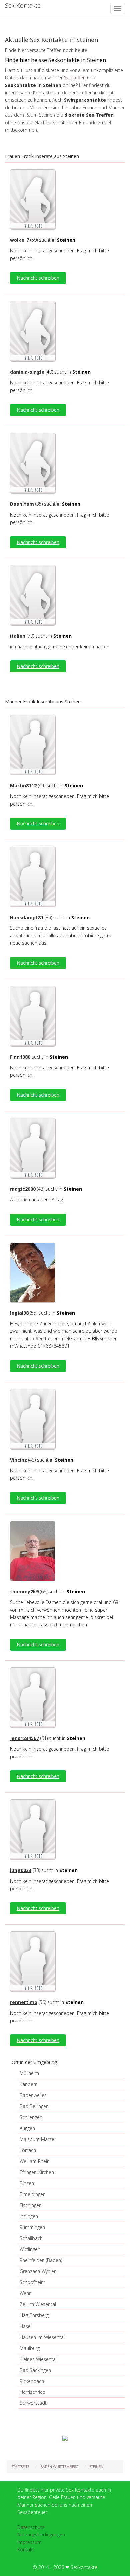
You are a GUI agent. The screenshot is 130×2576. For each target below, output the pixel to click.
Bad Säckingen (35, 2370)
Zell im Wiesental (38, 2304)
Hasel (26, 2326)
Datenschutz (31, 2527)
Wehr (25, 2293)
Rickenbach (32, 2381)
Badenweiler (33, 2095)
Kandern (29, 2084)
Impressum (29, 2542)
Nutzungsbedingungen (41, 2535)
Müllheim (29, 2073)
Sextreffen (75, 77)
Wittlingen (30, 2249)
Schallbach (31, 2238)
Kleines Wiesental (38, 2359)
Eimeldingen (33, 2194)
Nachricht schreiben (38, 278)
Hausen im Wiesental (42, 2337)
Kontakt (26, 2550)
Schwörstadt (33, 2403)
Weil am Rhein (35, 2161)
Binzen (27, 2183)
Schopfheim (32, 2282)
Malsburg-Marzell (38, 2139)
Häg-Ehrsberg (34, 2315)
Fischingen (31, 2205)
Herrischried (33, 2392)
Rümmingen (32, 2227)
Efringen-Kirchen (37, 2172)
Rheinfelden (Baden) (41, 2260)
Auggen (27, 2128)
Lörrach (28, 2150)
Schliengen (31, 2117)
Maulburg (30, 2348)
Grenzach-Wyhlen (38, 2271)
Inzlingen (29, 2216)
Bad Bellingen (34, 2106)
